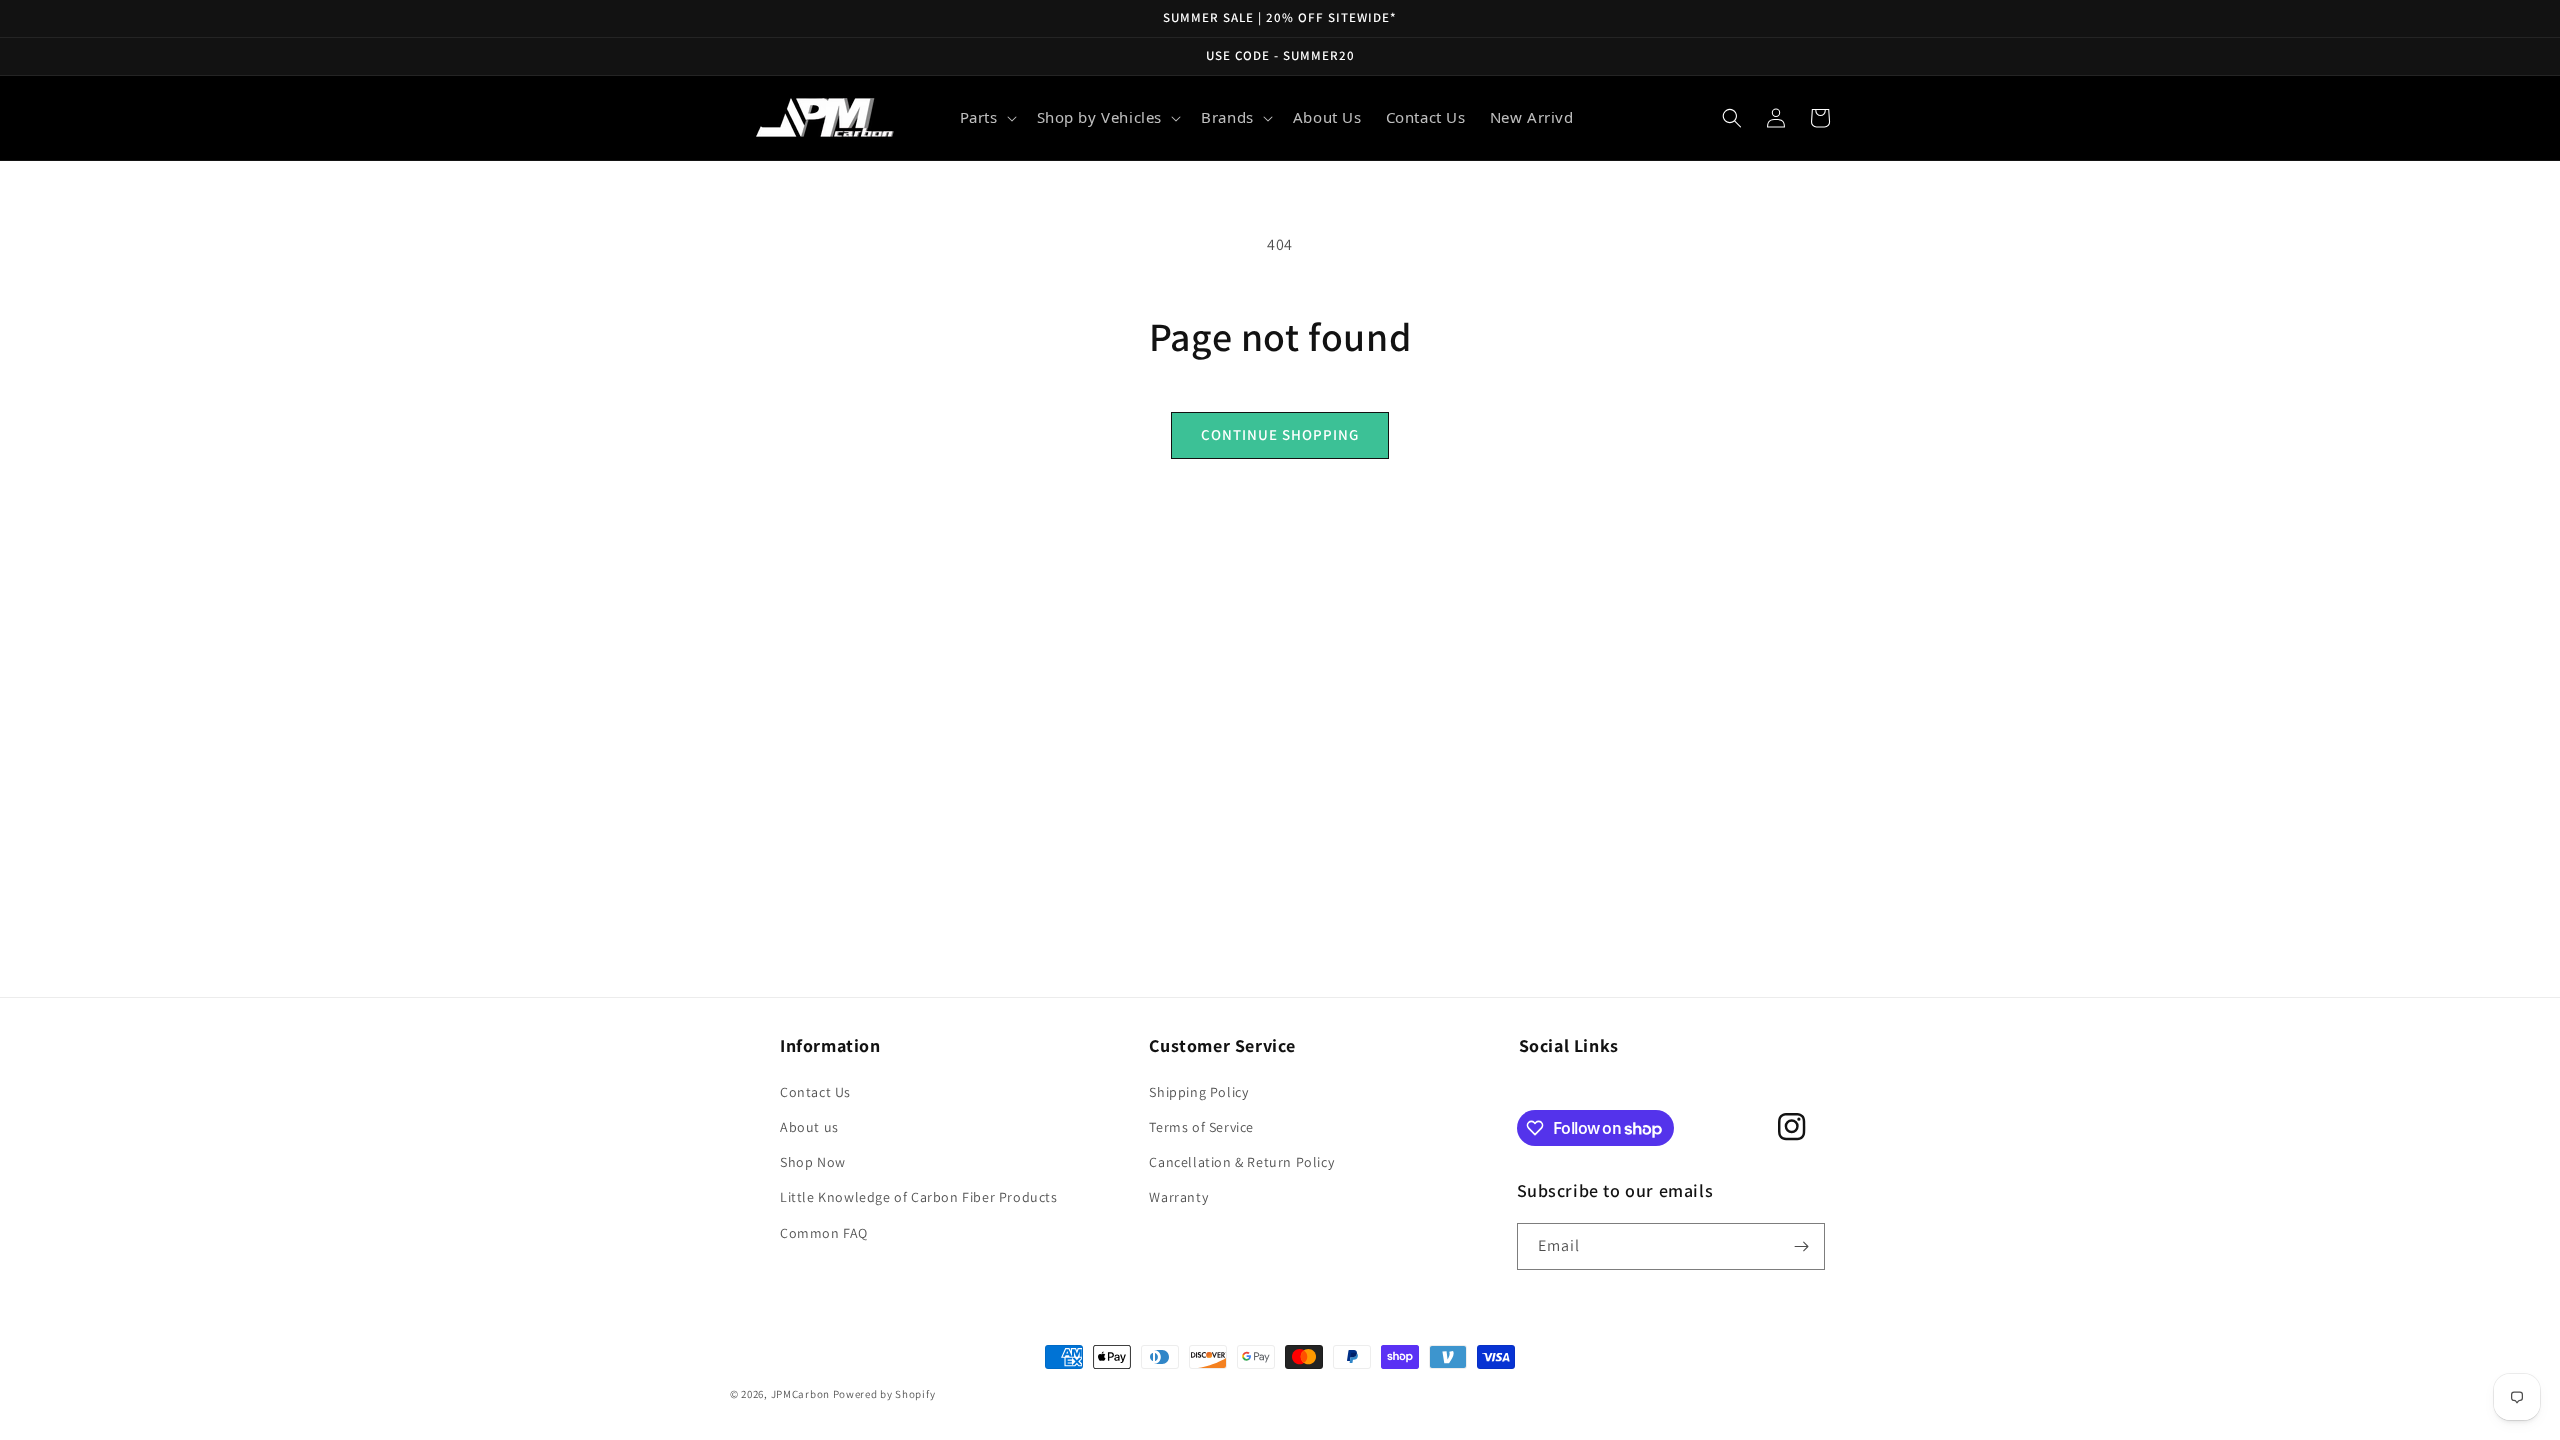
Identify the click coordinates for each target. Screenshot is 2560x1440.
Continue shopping (1280, 434)
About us (809, 1127)
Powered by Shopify (884, 1394)
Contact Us (815, 1092)
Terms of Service (1201, 1127)
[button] (986, 118)
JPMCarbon (800, 1394)
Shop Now (813, 1162)
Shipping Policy (1198, 1092)
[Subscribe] (1802, 1246)
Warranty (1178, 1197)
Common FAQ (824, 1233)
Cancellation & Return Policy (1241, 1162)
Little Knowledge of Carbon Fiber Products (919, 1197)
